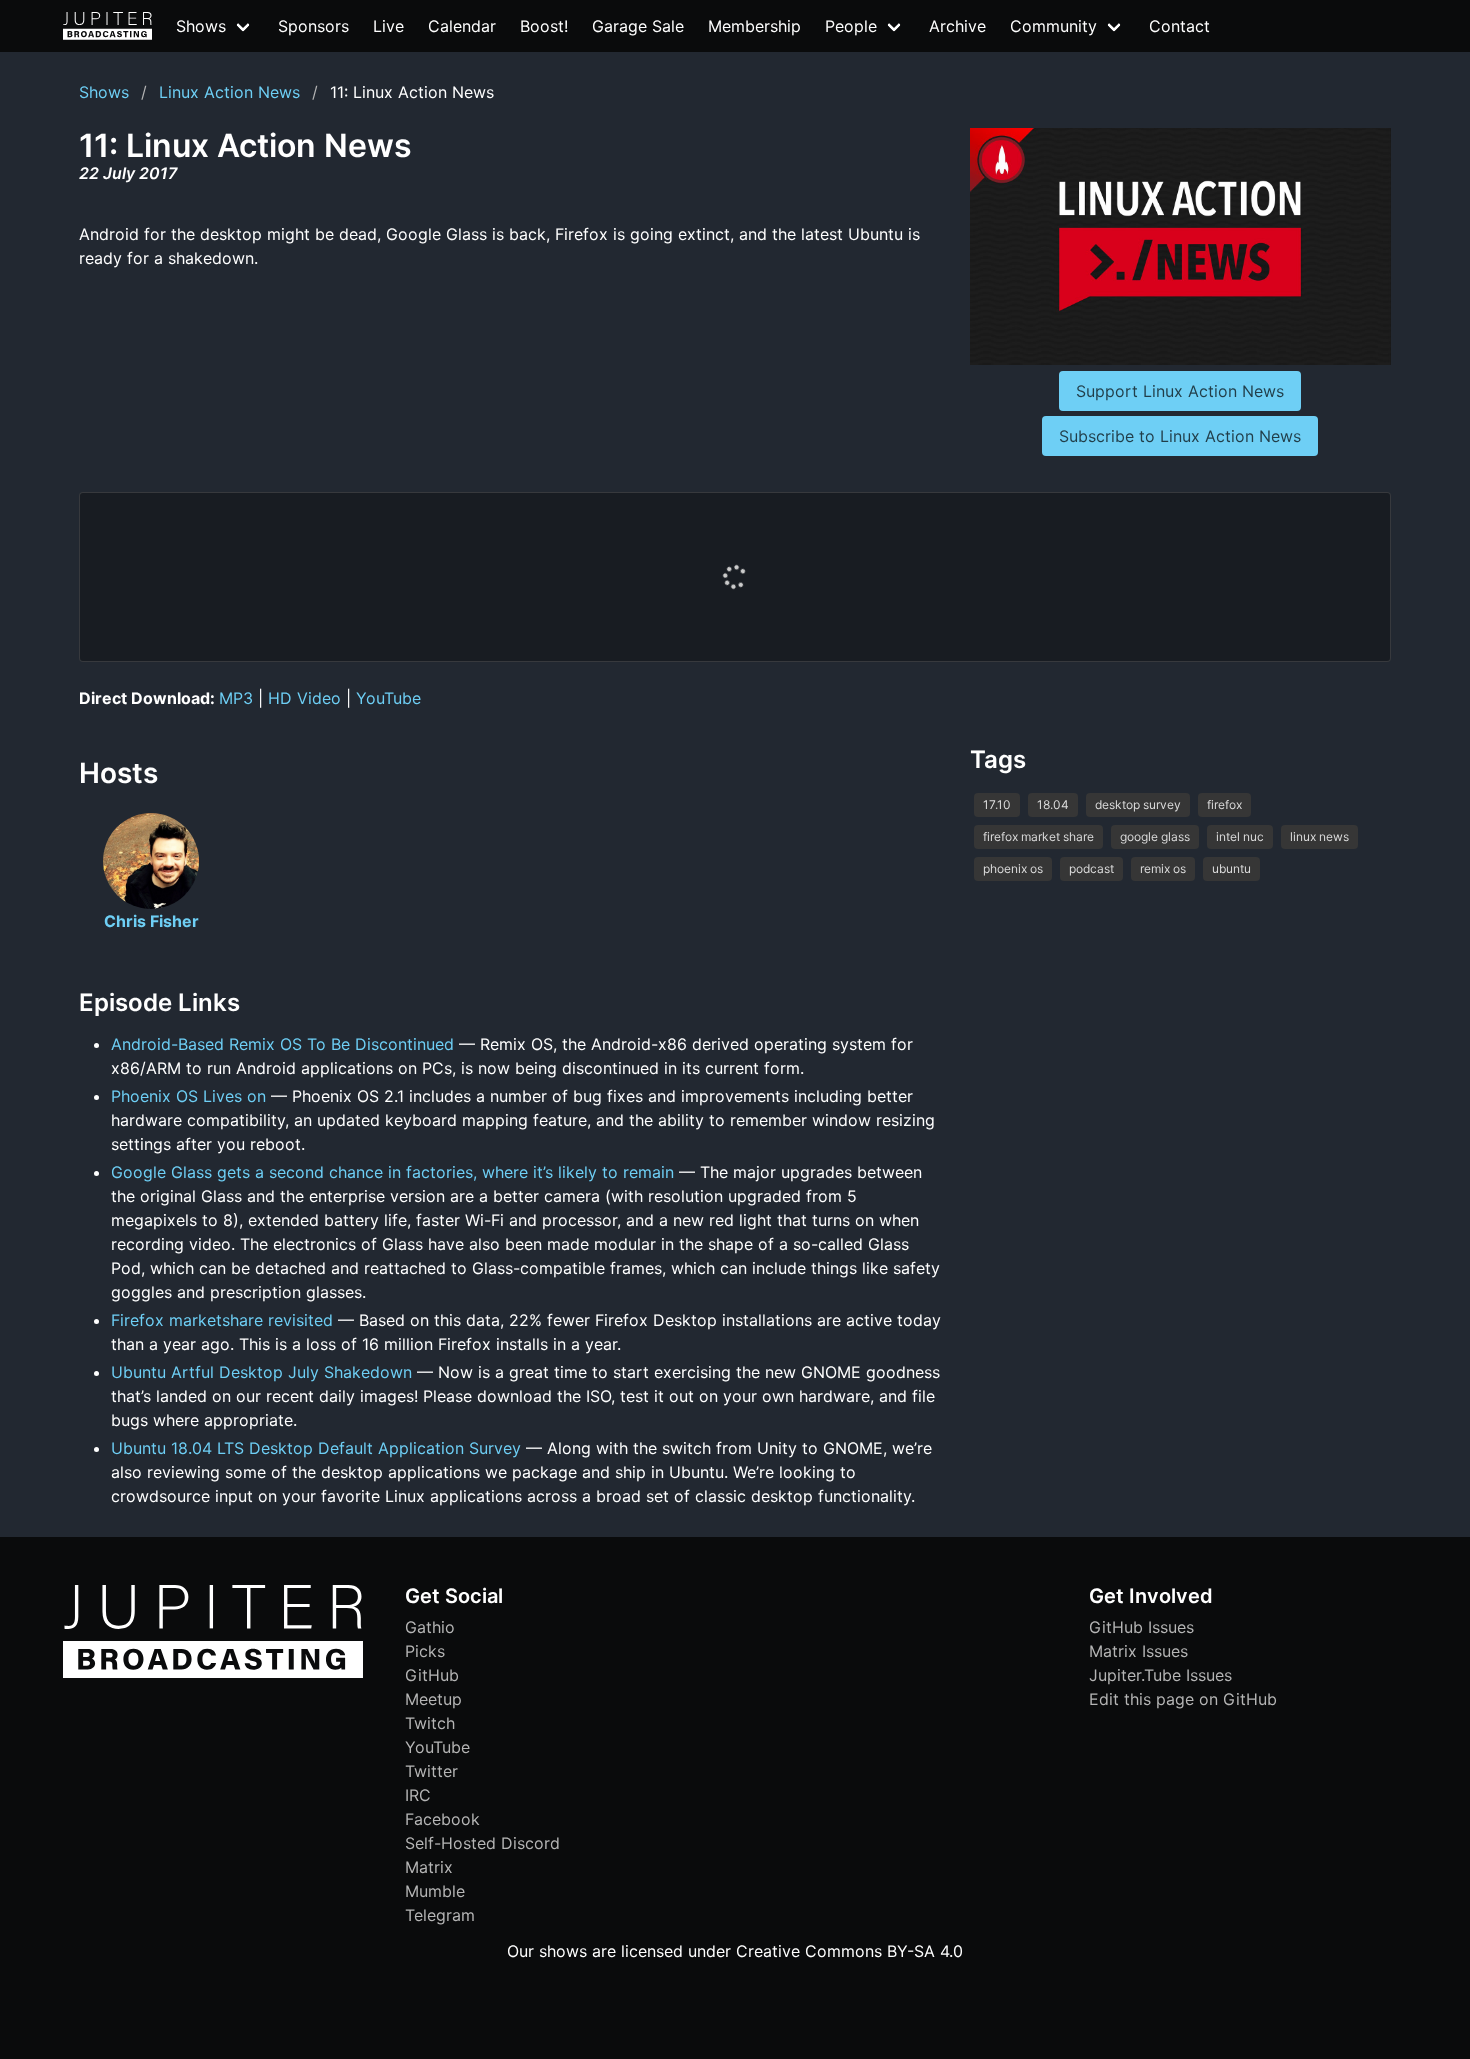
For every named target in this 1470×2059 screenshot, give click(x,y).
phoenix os (1013, 868)
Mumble (435, 1891)
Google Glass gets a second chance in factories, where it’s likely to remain (392, 1172)
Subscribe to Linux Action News (1180, 436)
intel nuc (1240, 836)
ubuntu (1231, 868)
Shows (104, 92)
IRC (418, 1795)
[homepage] (107, 26)
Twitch (430, 1723)
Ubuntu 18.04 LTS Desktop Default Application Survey (316, 1448)
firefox (1224, 804)
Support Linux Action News (1180, 391)
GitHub (432, 1675)
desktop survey (1138, 804)
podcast (1091, 868)
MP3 (236, 698)
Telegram (440, 1915)
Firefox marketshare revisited (222, 1320)
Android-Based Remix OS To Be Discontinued (282, 1044)
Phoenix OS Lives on (188, 1096)
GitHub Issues (1141, 1627)
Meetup (433, 1699)
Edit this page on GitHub (1183, 1699)
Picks (425, 1651)
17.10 (997, 804)
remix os (1163, 868)
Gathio (430, 1627)
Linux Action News (229, 92)
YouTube (388, 698)
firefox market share (1038, 836)
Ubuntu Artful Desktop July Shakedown (261, 1372)
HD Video (304, 698)
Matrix (429, 1867)
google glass (1155, 836)
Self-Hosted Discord (482, 1843)
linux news (1319, 836)
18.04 (1053, 804)
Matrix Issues (1138, 1651)
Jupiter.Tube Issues (1160, 1675)
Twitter (431, 1771)
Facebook (442, 1819)
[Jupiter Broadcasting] (213, 1673)
